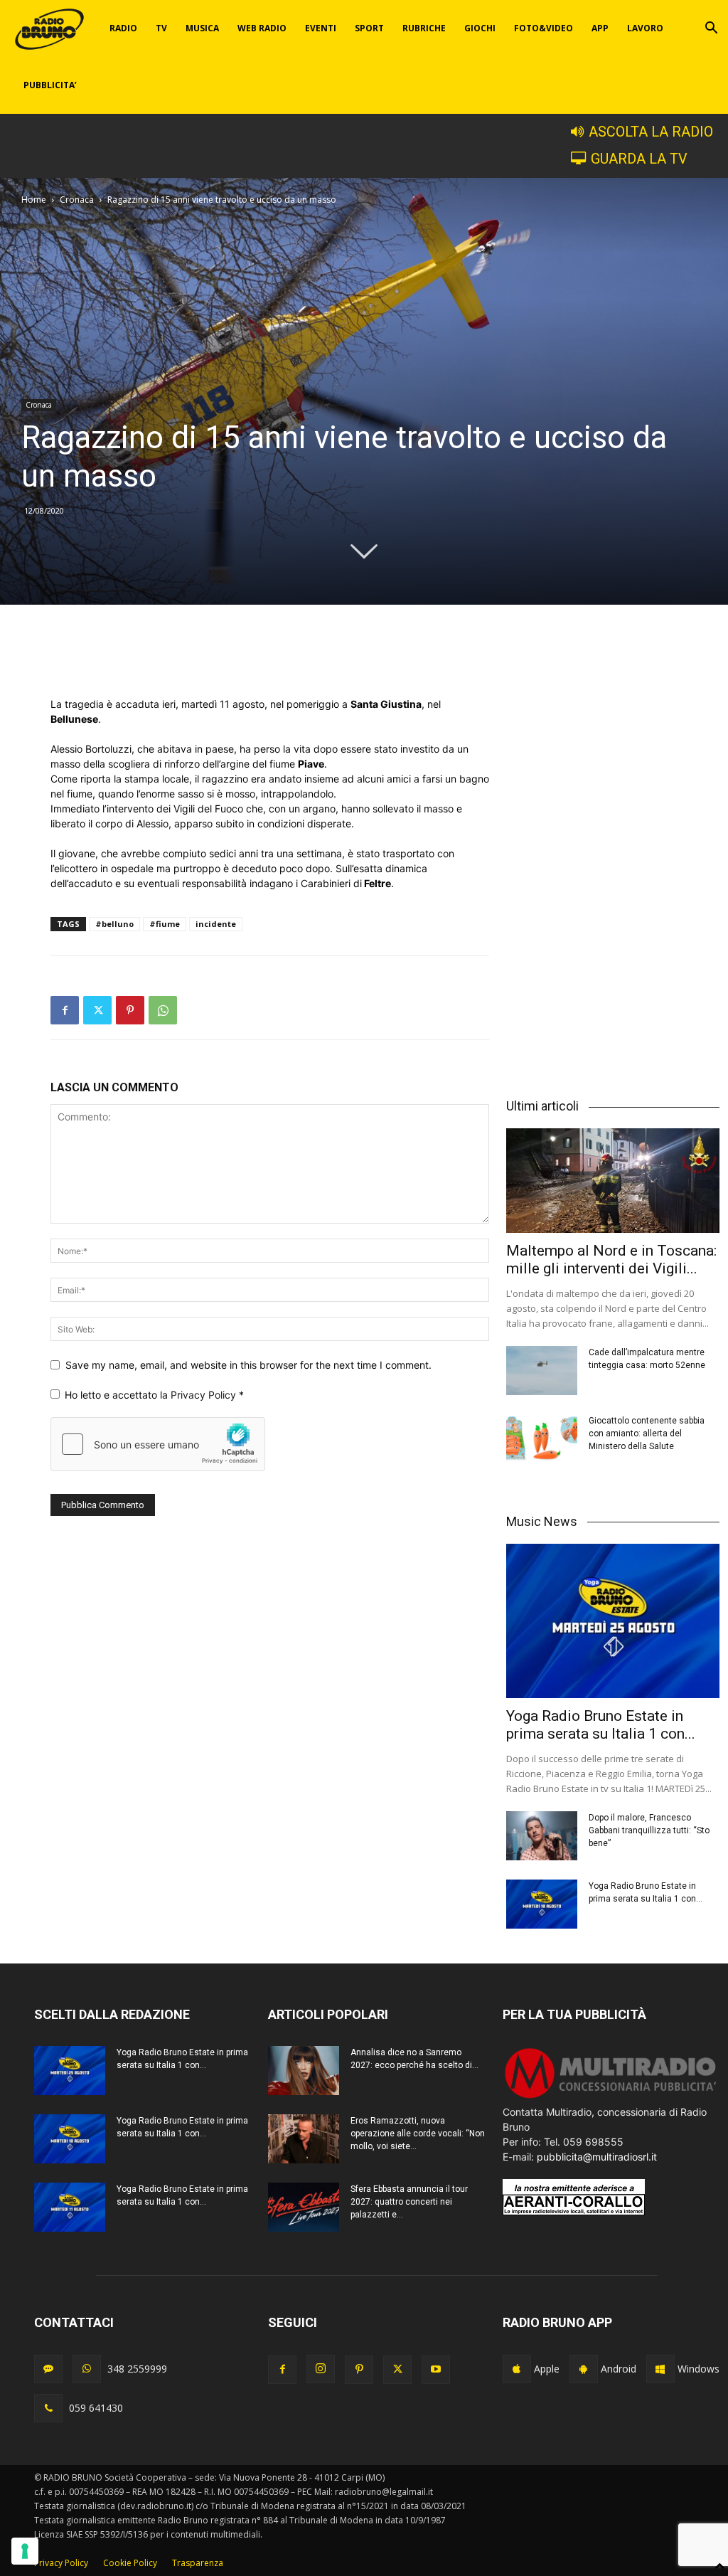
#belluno (114, 924)
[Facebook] (65, 1010)
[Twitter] (97, 1010)
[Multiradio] (611, 2097)
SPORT (369, 28)
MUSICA (202, 28)
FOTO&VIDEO (544, 28)
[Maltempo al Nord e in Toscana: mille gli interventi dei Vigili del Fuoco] (613, 1181)
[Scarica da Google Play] (584, 2369)
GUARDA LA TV (639, 159)
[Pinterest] (130, 1010)
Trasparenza (198, 2563)
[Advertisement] (270, 660)
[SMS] (48, 2369)
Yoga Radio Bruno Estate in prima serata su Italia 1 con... (601, 1725)
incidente (216, 924)
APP (600, 28)
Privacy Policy (205, 1395)
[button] (711, 30)
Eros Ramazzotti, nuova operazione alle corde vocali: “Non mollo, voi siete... (418, 2134)
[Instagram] (321, 2369)
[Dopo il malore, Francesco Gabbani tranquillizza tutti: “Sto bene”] (542, 1836)
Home (34, 200)
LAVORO (645, 28)
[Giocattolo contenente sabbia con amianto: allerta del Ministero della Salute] (542, 1439)
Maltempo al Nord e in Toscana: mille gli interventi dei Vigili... (611, 1260)
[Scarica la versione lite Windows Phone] (660, 2369)
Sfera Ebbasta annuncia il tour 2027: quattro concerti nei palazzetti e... (409, 2202)
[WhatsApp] (163, 1010)
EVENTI (321, 28)
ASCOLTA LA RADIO (651, 132)
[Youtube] (436, 2370)
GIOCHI (480, 28)
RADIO (123, 28)
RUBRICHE (424, 28)
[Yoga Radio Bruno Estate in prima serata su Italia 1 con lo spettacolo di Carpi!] (613, 1621)
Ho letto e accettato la (154, 1395)
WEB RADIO (262, 28)
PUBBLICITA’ (50, 85)
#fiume (165, 924)
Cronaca (77, 200)
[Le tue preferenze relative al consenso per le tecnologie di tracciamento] (25, 2551)
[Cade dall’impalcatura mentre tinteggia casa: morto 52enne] (542, 1371)
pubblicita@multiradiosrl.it (597, 2157)
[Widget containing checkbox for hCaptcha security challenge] (158, 1444)
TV (161, 28)
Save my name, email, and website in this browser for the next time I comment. (248, 1365)
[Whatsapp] (87, 2369)
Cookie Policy (130, 2563)
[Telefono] (48, 2408)
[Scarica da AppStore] (517, 2369)
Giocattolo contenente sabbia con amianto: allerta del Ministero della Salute (647, 1433)
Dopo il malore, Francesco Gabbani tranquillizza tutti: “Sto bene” (649, 1830)
